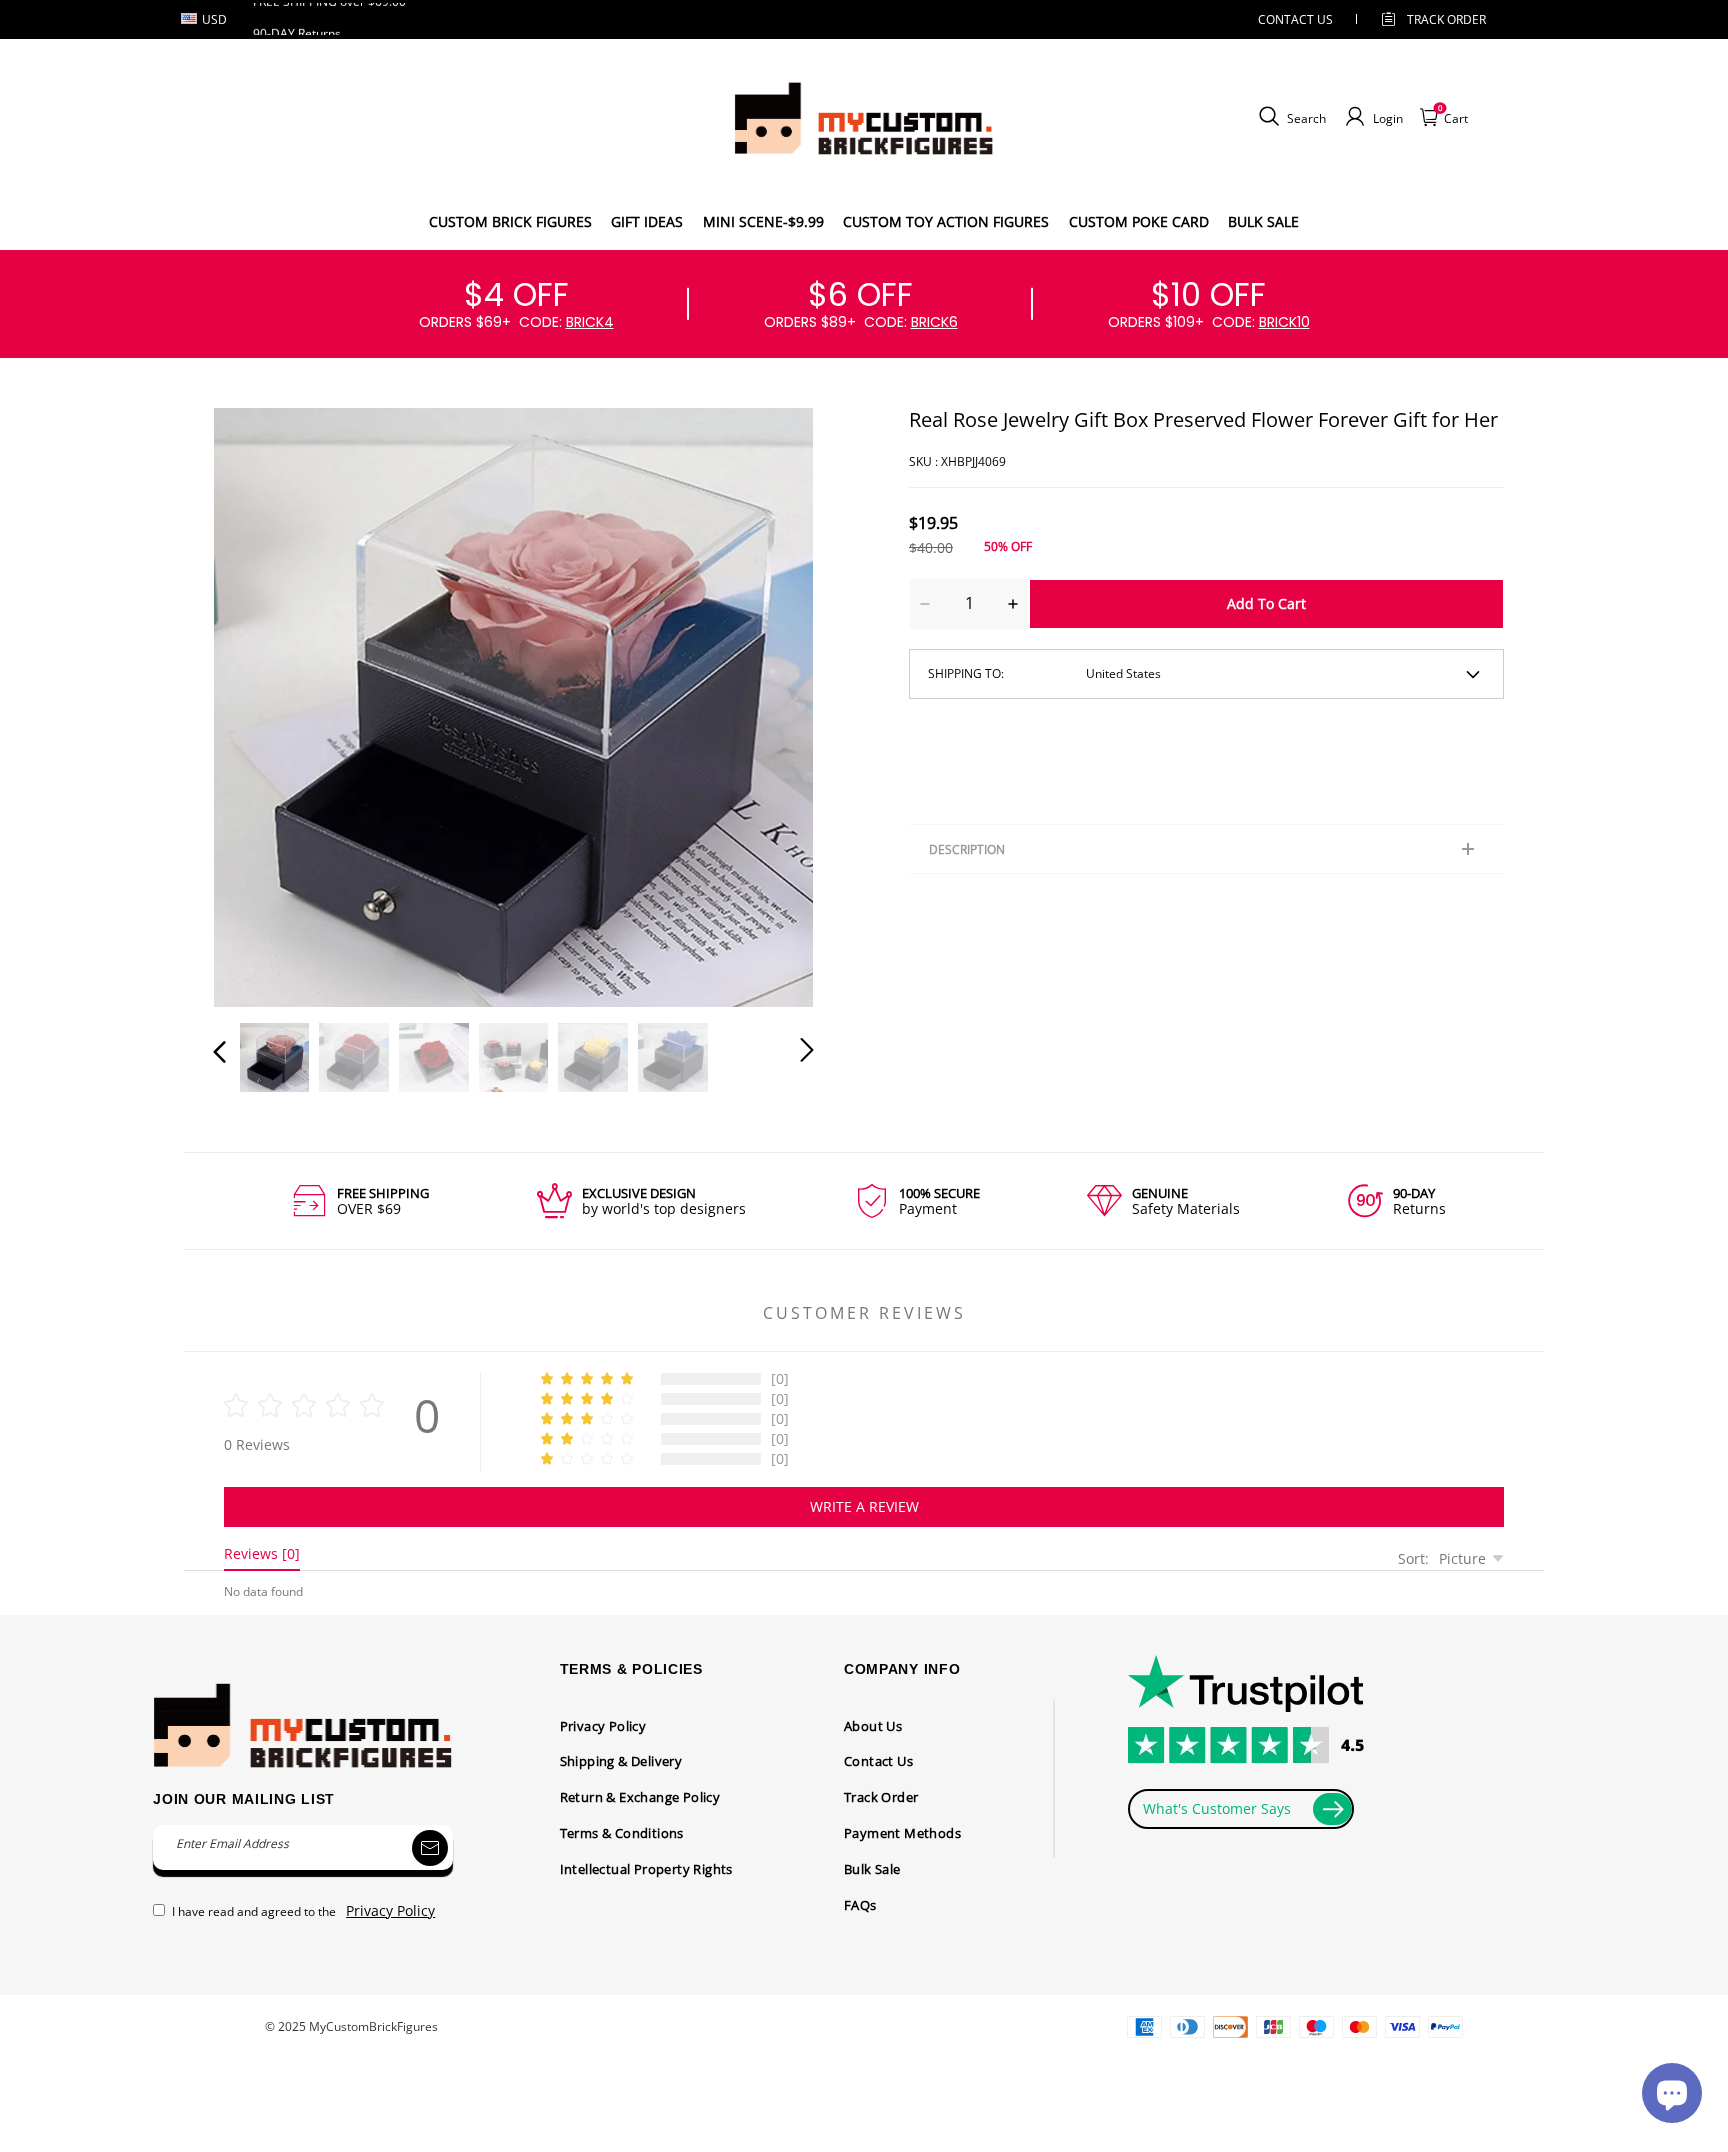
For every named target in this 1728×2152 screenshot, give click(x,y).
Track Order (1446, 19)
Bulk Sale (872, 1869)
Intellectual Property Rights (646, 1869)
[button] (260, 703)
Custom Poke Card (1139, 221)
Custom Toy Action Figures (946, 221)
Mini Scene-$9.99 (763, 221)
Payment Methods (902, 1833)
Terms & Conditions (622, 1833)
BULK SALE (1263, 221)
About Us (873, 1726)
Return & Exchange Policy (640, 1797)
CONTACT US (1295, 19)
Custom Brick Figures (510, 221)
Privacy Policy (603, 1726)
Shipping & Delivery (621, 1761)
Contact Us (878, 1761)
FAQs (860, 1905)
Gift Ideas (647, 221)
